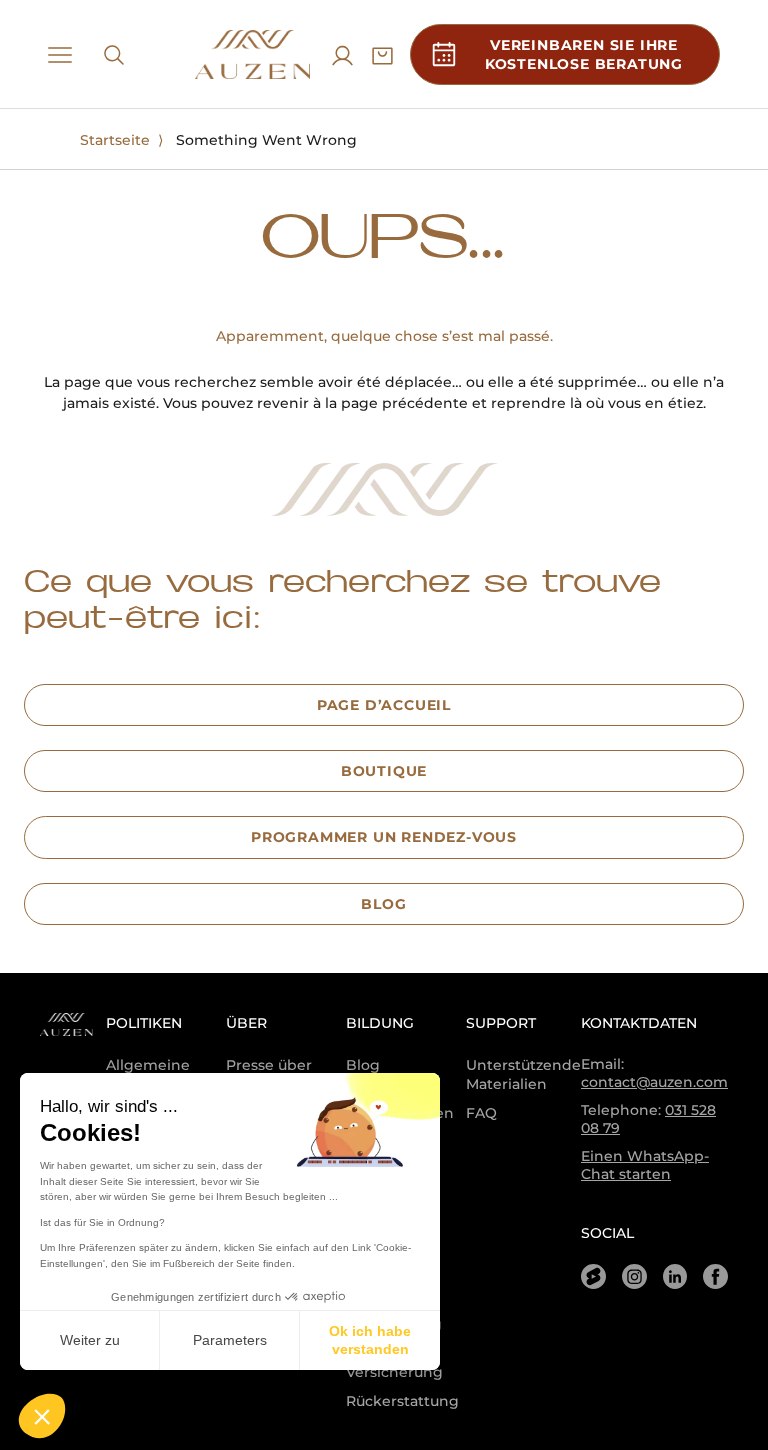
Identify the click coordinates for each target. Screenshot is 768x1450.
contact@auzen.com (654, 1082)
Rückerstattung (402, 1401)
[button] (42, 1416)
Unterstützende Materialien (523, 1074)
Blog (363, 1065)
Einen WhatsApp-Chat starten (645, 1165)
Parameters (230, 1340)
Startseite (115, 140)
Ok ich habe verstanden (370, 1340)
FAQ (481, 1113)
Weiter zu (90, 1340)
